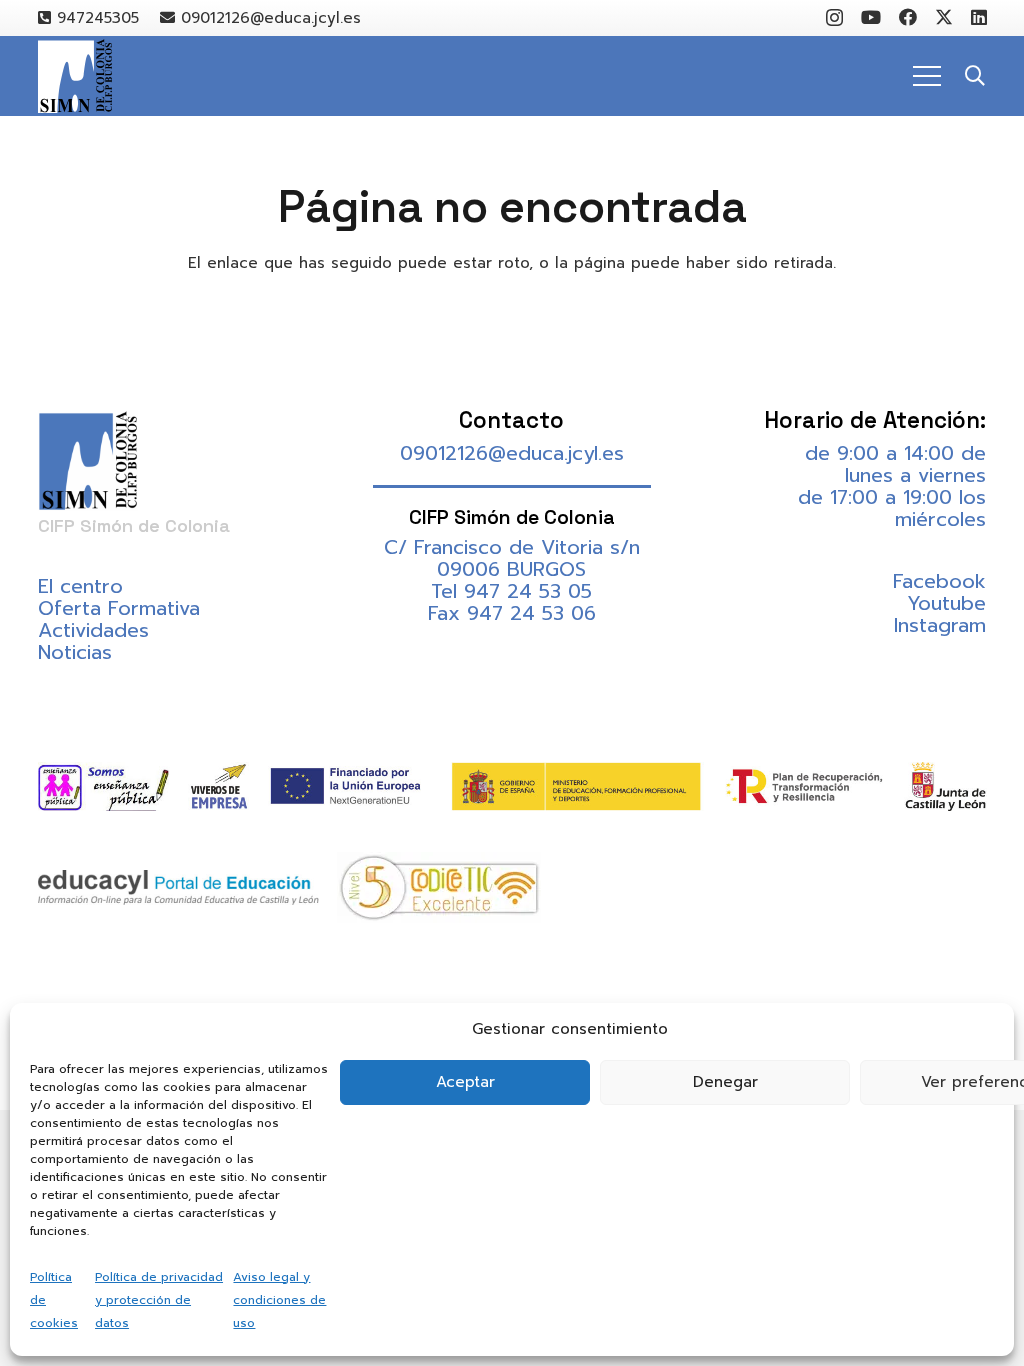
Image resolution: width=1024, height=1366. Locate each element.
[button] (975, 76)
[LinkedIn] (979, 17)
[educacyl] (178, 887)
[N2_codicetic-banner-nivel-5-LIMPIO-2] (439, 887)
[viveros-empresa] (219, 786)
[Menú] (927, 76)
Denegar (725, 1082)
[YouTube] (871, 17)
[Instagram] (834, 18)
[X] (944, 17)
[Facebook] (908, 17)
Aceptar (465, 1082)
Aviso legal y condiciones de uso (279, 1300)
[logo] (75, 76)
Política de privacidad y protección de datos (159, 1300)
